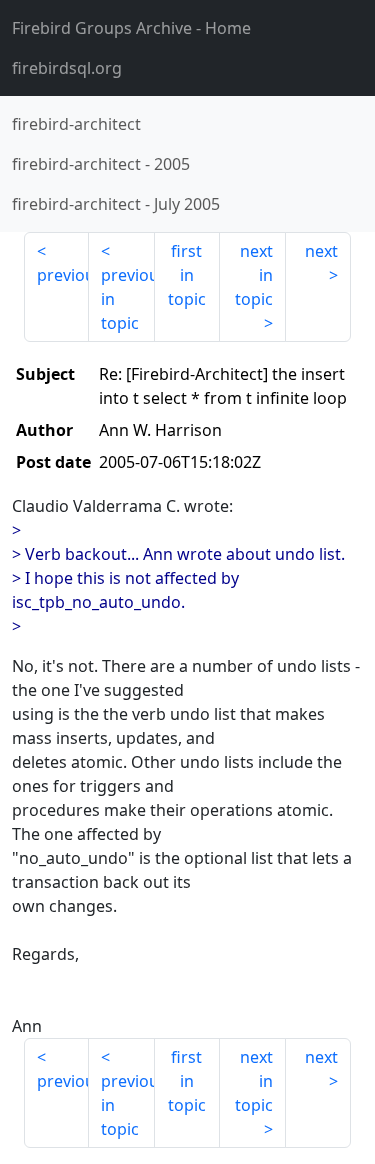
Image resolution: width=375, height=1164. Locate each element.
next (321, 251)
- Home (131, 28)
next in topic (254, 275)
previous (63, 275)
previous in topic (127, 299)
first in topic (187, 275)
